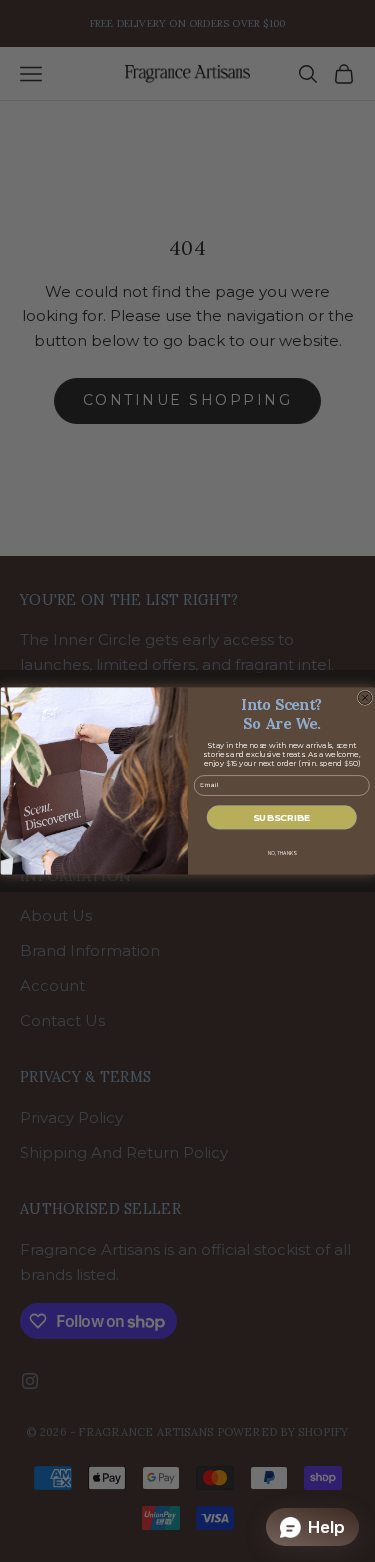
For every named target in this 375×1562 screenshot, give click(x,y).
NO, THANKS (281, 853)
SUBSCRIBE (281, 817)
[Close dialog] (365, 698)
